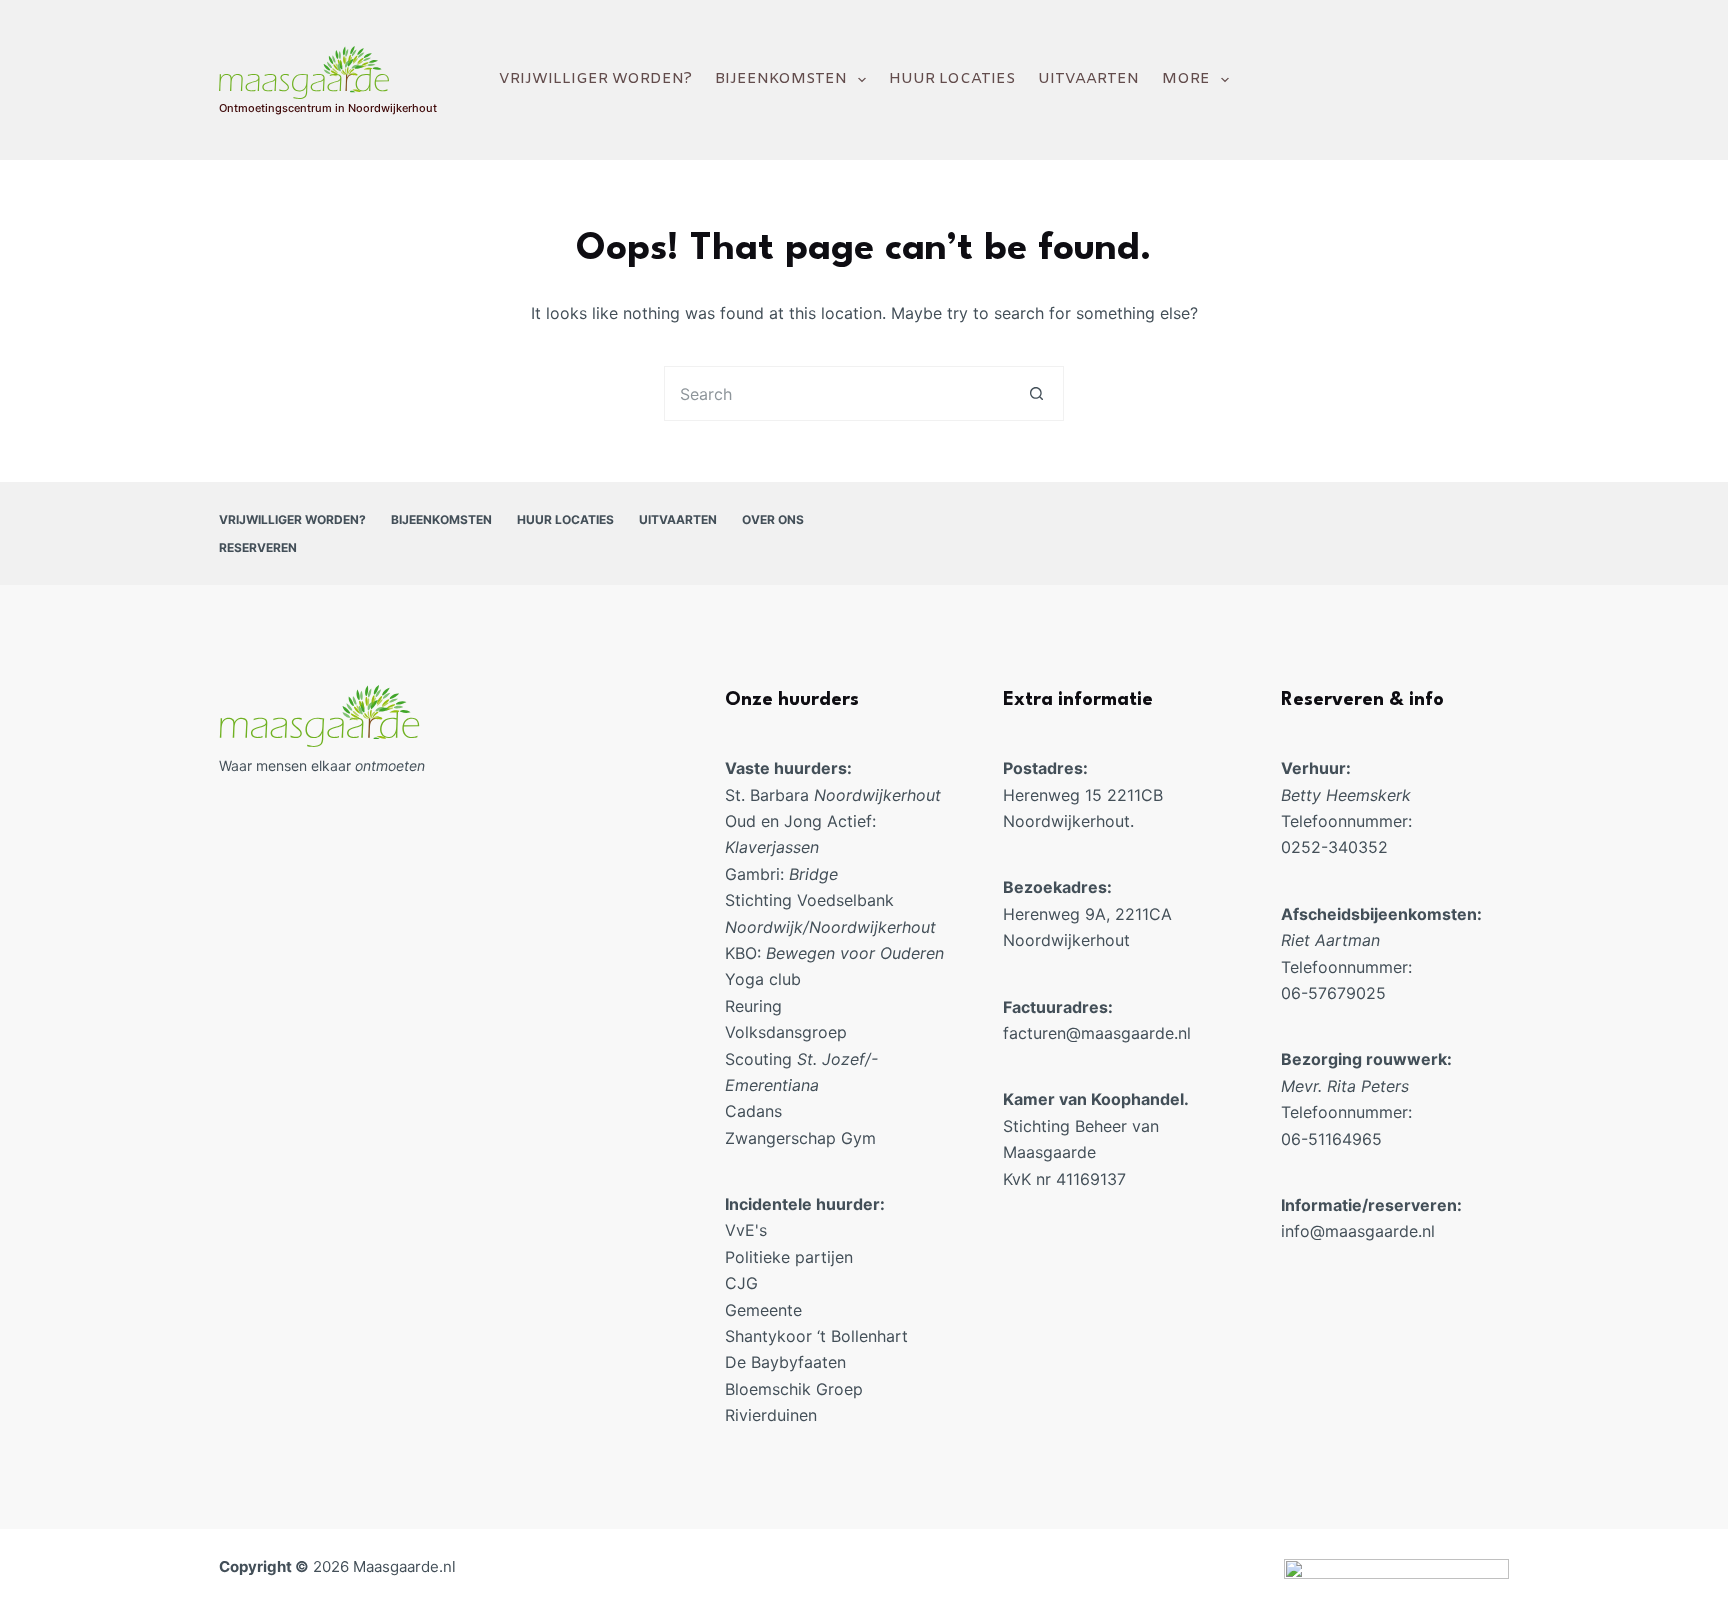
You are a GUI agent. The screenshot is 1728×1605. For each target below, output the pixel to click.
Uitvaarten (1088, 79)
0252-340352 (1334, 847)
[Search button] (1036, 393)
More (1186, 79)
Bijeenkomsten (781, 79)
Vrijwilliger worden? (595, 79)
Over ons (773, 519)
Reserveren (258, 547)
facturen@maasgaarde (1088, 1033)
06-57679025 (1336, 993)
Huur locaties (952, 79)
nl (1184, 1033)
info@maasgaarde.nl (1358, 1231)
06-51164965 (1331, 1139)
